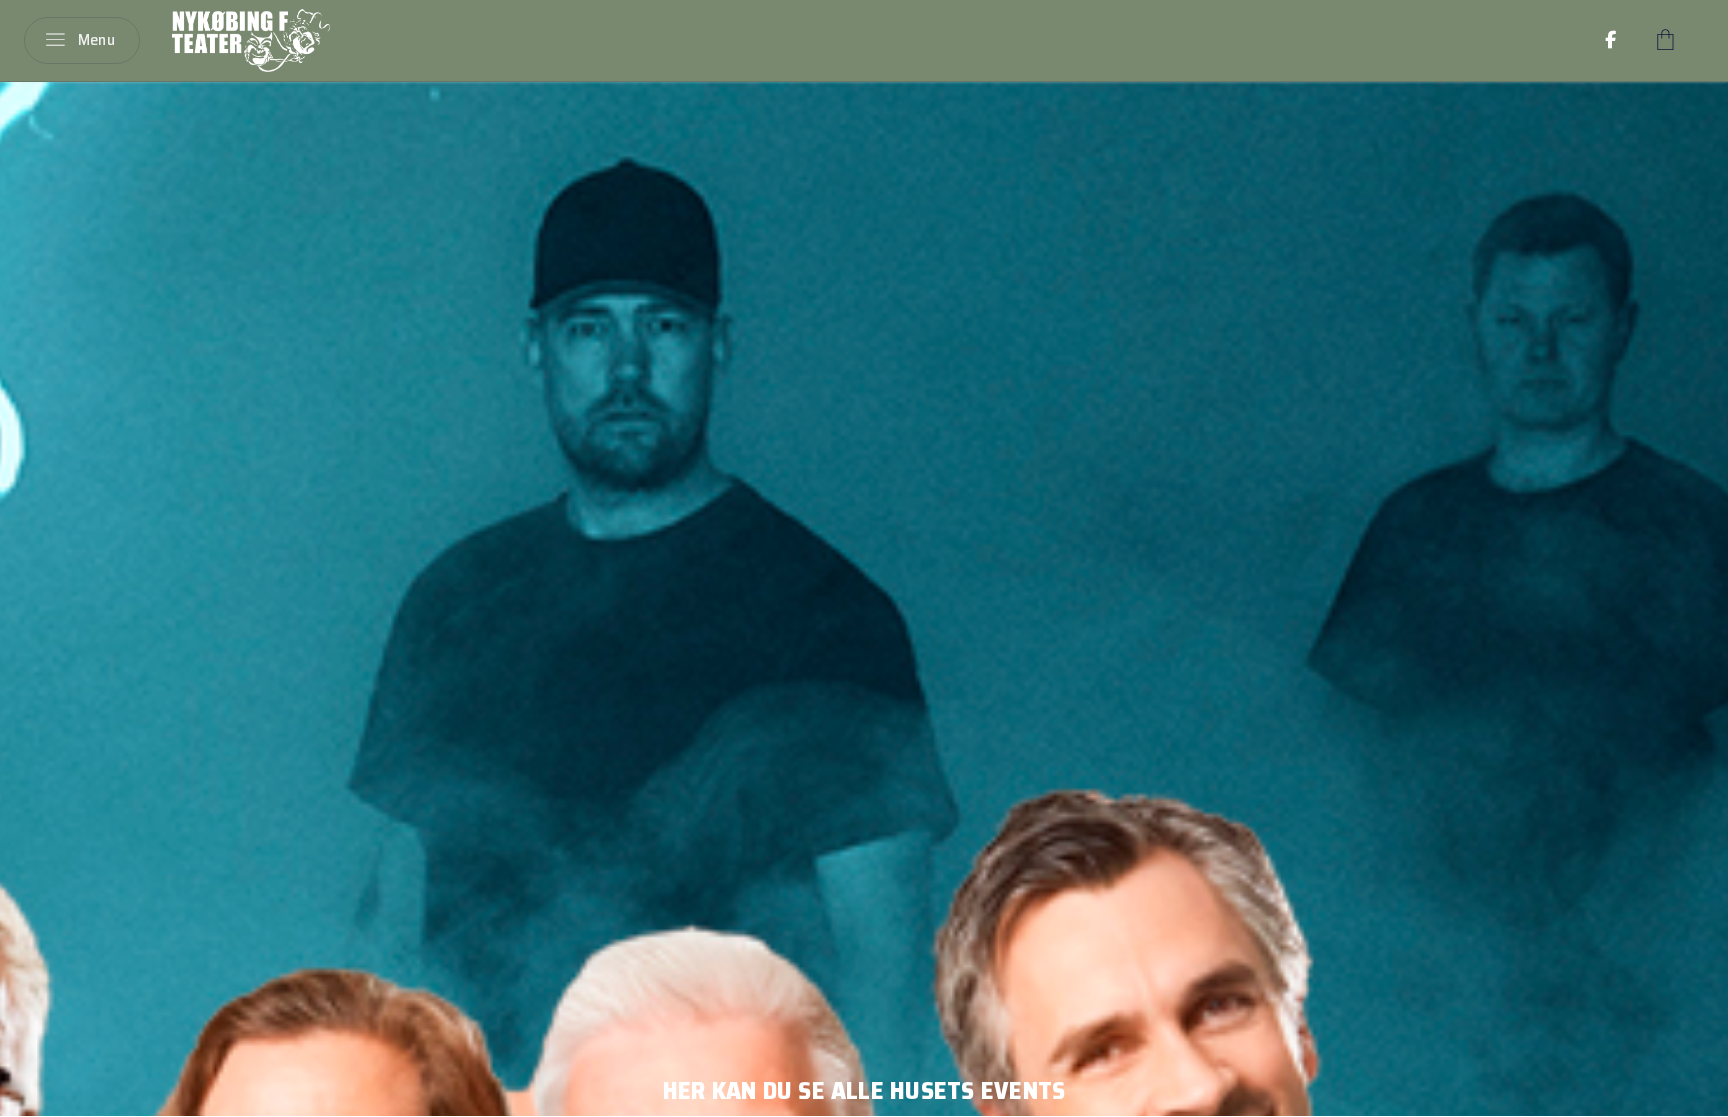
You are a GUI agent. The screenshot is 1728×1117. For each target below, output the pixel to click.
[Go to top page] (1693, 1094)
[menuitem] (1611, 40)
